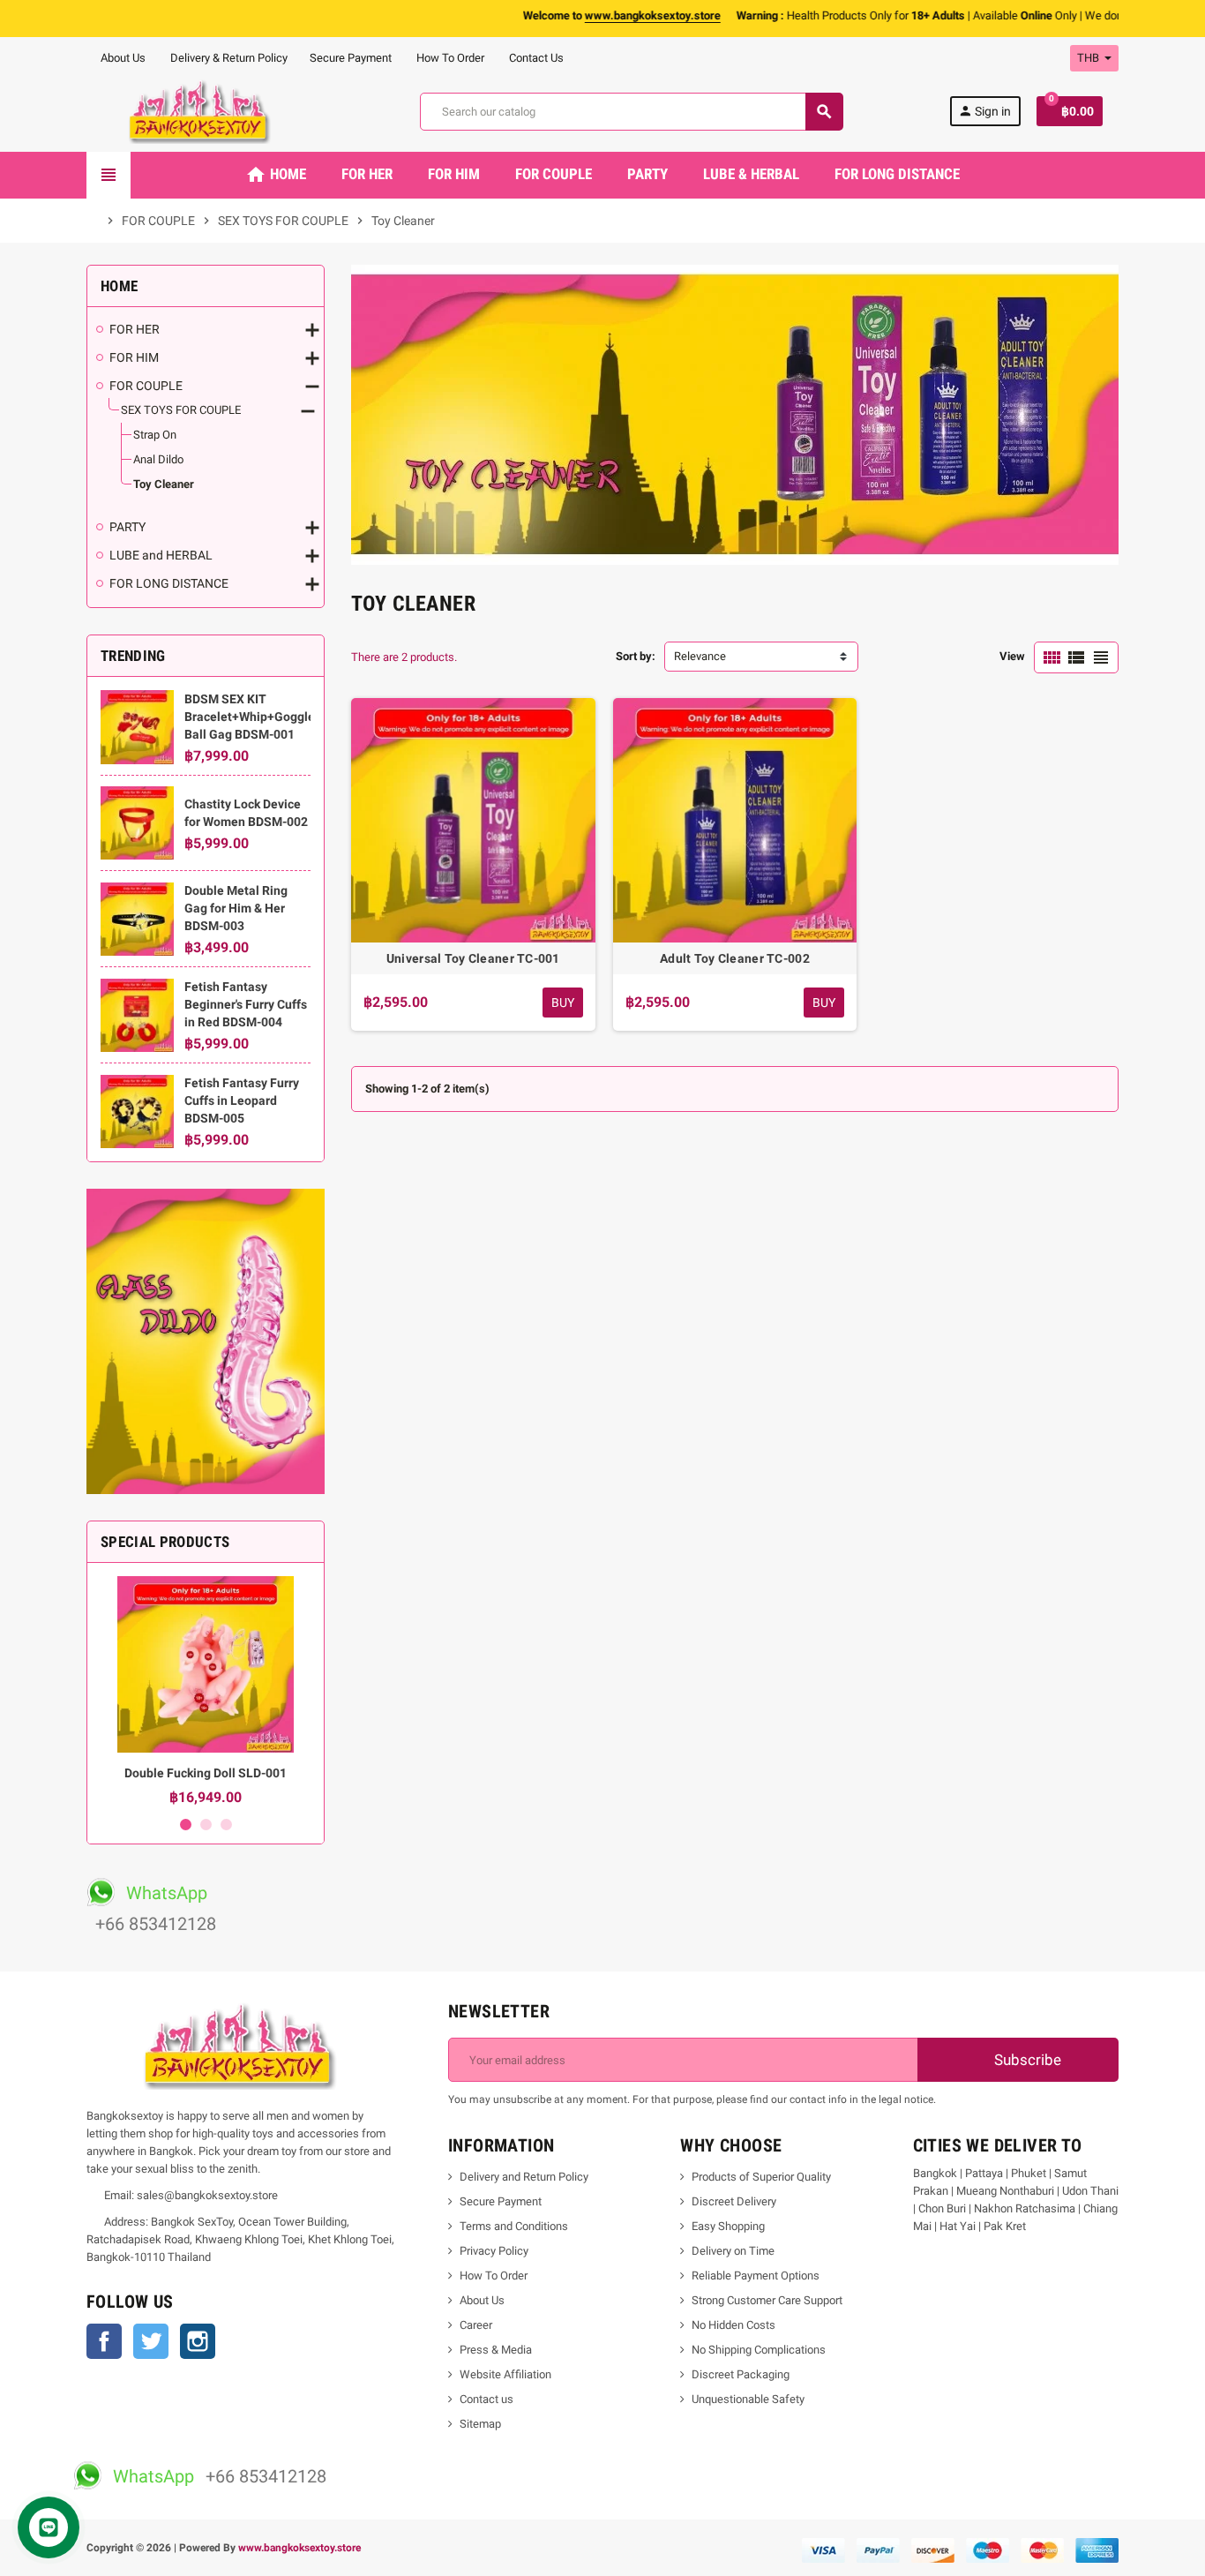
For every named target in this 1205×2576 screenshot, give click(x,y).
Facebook (104, 2341)
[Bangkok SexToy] (200, 111)
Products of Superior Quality (761, 2177)
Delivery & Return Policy (228, 58)
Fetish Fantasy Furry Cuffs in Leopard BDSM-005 (242, 1100)
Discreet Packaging (741, 2374)
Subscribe (1026, 2060)
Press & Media (496, 2350)
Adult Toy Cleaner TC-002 (735, 958)
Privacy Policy (494, 2251)
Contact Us (535, 58)
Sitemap (480, 2424)
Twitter (151, 2341)
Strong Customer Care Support (767, 2300)
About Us (122, 58)
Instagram (198, 2341)
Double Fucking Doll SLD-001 (206, 1773)
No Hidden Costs (733, 2325)
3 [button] (226, 1825)
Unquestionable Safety (748, 2399)
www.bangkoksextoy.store (299, 2548)
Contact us (486, 2399)
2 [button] (206, 1825)
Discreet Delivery (734, 2201)
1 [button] (186, 1825)
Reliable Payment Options (756, 2276)
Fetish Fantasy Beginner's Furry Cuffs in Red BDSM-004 (246, 1004)
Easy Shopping (728, 2226)
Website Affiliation (505, 2374)
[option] (206, 1691)
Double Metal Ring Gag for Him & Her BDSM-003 (236, 908)
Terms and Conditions (514, 2226)
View (1012, 656)
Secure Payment (351, 58)
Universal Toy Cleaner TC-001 (473, 958)
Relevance (700, 656)
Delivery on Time (733, 2251)
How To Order (449, 58)
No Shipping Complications (759, 2350)
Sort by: (636, 656)
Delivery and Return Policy (524, 2177)
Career (476, 2325)
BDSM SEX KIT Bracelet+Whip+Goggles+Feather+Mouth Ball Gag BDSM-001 (300, 717)
